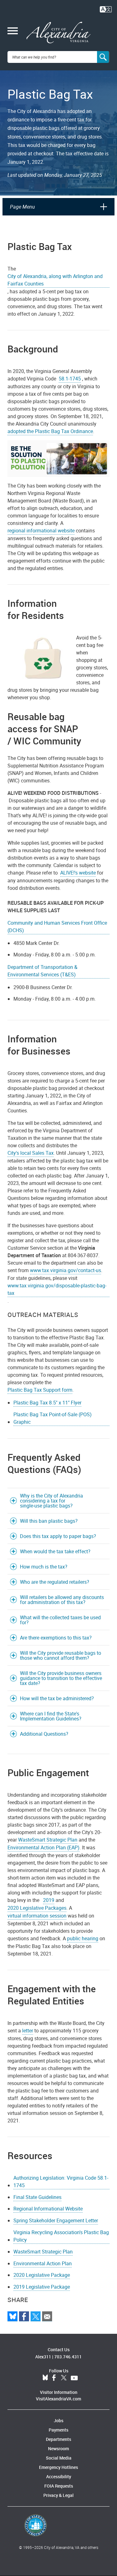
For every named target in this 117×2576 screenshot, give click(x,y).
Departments (58, 2439)
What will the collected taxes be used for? (60, 1620)
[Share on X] (36, 2316)
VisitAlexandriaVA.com (58, 2399)
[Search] (103, 57)
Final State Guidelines (37, 2197)
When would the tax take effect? (55, 1551)
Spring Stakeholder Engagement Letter (56, 2220)
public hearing (83, 1938)
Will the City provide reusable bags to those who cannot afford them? (61, 1655)
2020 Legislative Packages (37, 1908)
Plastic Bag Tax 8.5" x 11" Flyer (47, 1403)
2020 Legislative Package (42, 2275)
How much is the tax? (44, 1567)
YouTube (74, 2378)
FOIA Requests (59, 2486)
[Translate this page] (106, 9)
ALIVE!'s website (78, 873)
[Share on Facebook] (24, 2316)
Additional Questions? (44, 1734)
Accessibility (59, 2477)
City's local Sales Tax (31, 1153)
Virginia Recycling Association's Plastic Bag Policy (61, 2236)
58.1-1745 (70, 379)
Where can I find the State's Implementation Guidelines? (51, 1716)
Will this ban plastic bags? (49, 1521)
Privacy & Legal (58, 2495)
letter (28, 2031)
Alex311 (43, 2357)
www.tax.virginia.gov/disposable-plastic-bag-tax (57, 1289)
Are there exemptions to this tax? (56, 1638)
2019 (49, 1900)
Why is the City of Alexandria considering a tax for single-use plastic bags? (51, 1501)
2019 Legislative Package (42, 2287)
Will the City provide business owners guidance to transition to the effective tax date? (61, 1678)
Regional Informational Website (48, 2209)
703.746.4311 (68, 2357)
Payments (58, 2430)
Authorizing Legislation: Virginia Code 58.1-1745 (61, 2182)
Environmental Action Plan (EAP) (44, 1847)
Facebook (54, 2378)
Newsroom (58, 2449)
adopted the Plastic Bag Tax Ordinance (50, 431)
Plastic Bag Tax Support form (40, 1390)
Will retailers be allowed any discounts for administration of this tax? (62, 1600)
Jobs (58, 2420)
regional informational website (41, 531)
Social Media (59, 2458)
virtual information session (37, 1916)
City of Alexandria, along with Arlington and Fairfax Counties (55, 280)
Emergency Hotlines (58, 2467)
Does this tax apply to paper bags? (58, 1536)
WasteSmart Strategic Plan (48, 1840)
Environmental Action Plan (43, 2263)
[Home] (58, 33)
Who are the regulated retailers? (55, 1582)
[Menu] (13, 31)
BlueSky (45, 2378)
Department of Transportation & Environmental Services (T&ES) (42, 971)
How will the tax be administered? (57, 1698)
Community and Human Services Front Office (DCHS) (57, 927)
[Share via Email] (47, 2316)
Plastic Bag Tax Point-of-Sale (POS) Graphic (53, 1418)
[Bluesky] (12, 2316)
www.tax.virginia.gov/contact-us (66, 1270)
